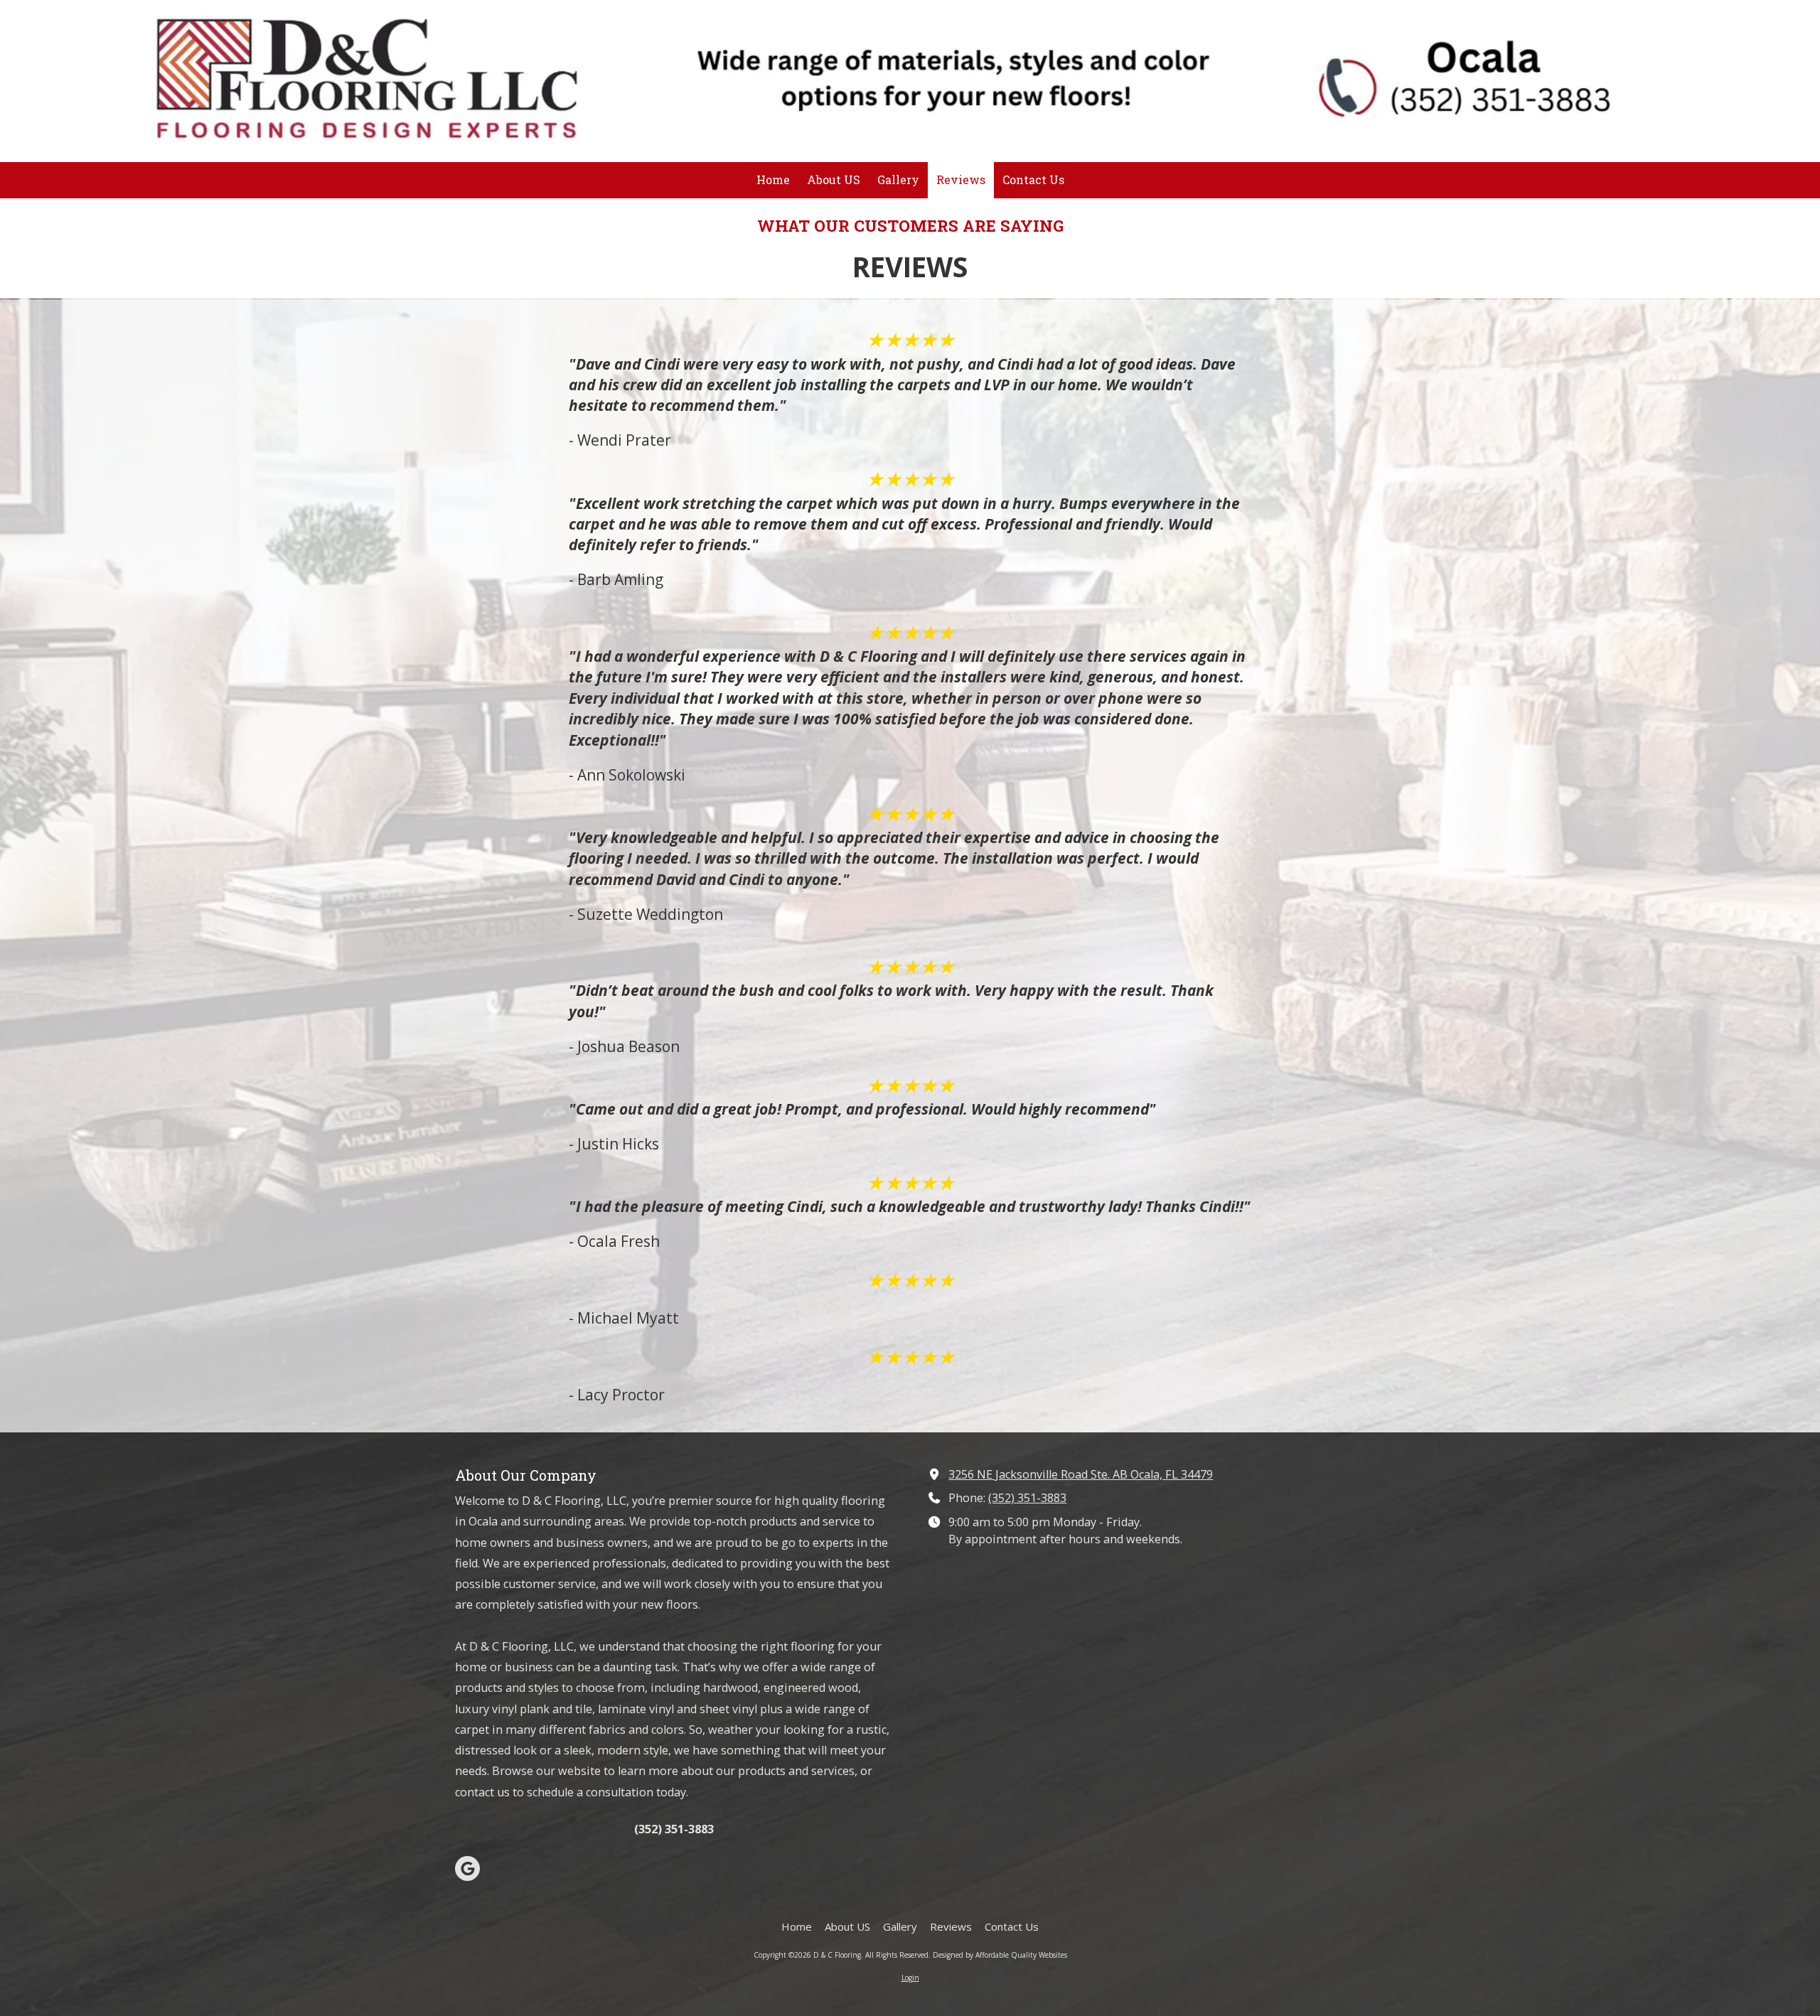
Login (910, 1978)
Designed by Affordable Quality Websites (1000, 1955)
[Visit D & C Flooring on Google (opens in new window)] (467, 1868)
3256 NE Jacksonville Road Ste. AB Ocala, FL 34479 (1081, 1474)
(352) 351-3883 (1027, 1498)
